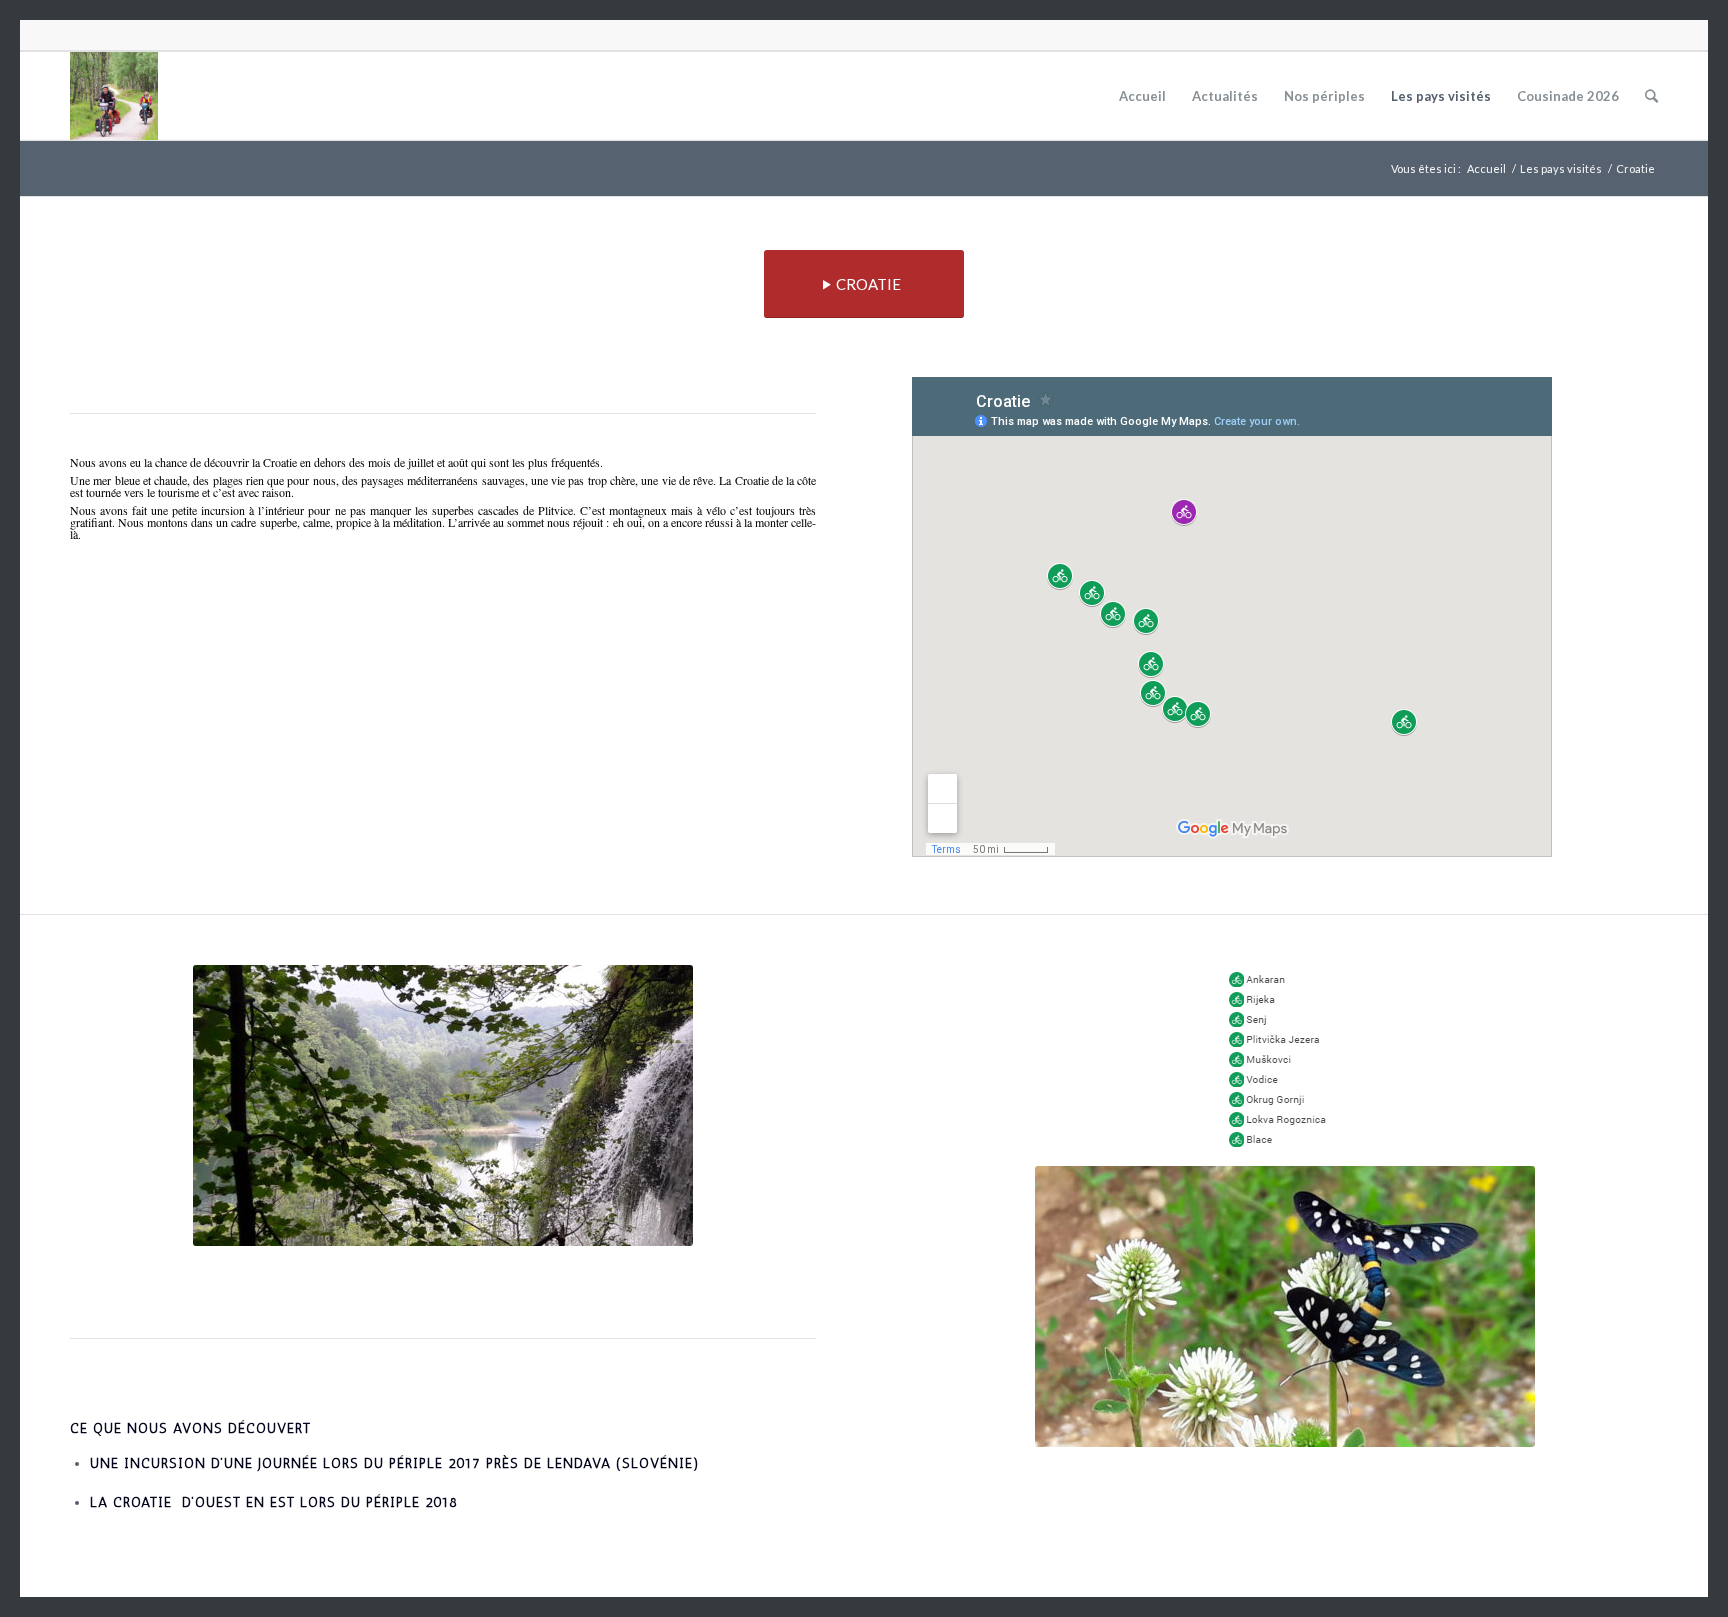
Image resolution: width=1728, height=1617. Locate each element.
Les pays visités (1561, 168)
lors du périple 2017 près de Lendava (467, 1463)
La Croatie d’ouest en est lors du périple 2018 (274, 1502)
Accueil (1486, 168)
